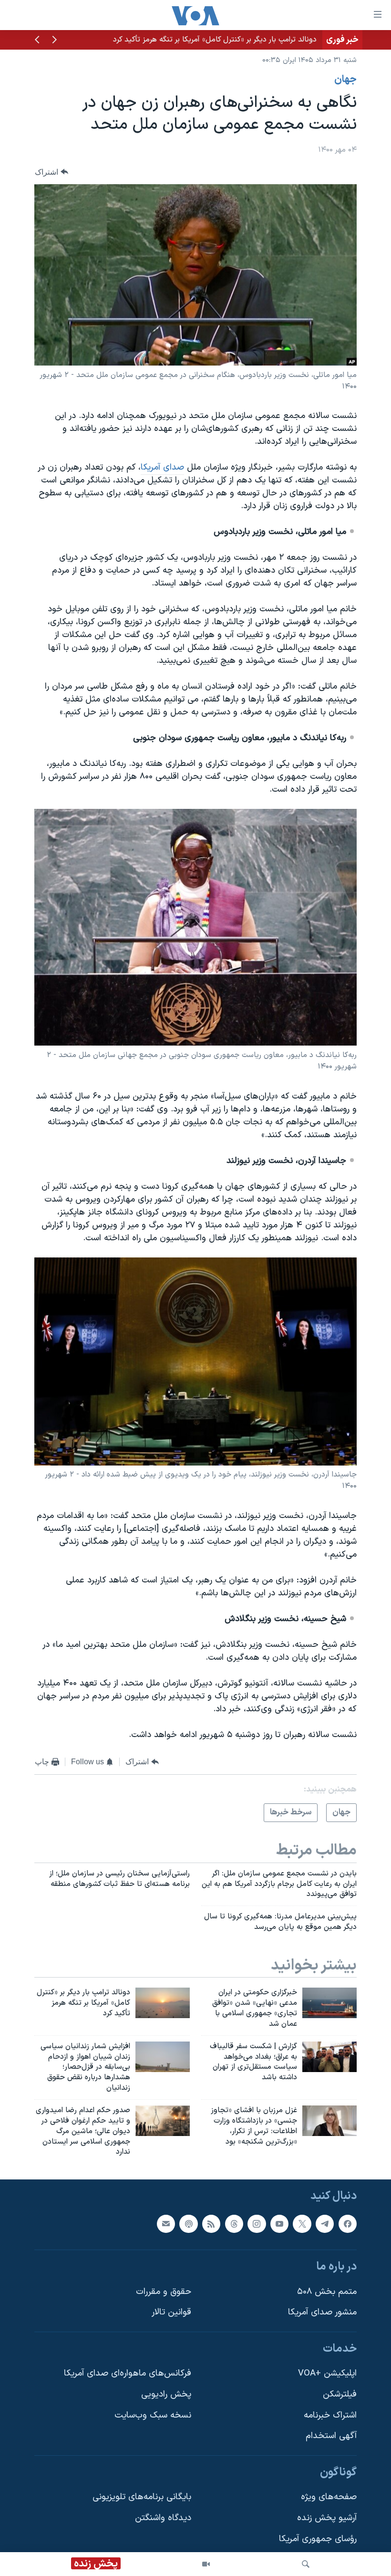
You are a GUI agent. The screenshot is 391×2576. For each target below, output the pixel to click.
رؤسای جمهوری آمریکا (318, 2539)
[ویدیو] (206, 2564)
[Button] (51, 172)
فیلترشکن (340, 2394)
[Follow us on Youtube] (279, 2224)
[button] (54, 41)
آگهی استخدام (331, 2436)
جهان (345, 80)
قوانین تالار (171, 2312)
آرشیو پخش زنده (327, 2518)
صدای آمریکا (162, 467)
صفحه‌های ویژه (329, 2497)
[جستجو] (306, 2564)
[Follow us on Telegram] (325, 2224)
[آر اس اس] (211, 2224)
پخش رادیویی (166, 2394)
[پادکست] (188, 2224)
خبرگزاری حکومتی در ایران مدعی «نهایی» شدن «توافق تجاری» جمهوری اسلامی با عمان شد (176, 40)
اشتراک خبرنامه (330, 2415)
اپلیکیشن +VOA (327, 2374)
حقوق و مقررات (164, 2292)
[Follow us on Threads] (234, 2224)
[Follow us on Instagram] (257, 2224)
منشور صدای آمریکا (322, 2312)
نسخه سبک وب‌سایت (153, 2415)
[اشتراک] (166, 2224)
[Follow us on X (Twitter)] (302, 2224)
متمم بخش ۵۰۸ (327, 2292)
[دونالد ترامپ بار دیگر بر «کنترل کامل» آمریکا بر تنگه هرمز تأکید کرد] (163, 2003)
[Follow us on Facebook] (348, 2224)
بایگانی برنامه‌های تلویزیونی (142, 2497)
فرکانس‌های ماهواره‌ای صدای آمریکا (128, 2374)
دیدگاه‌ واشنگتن (163, 2518)
